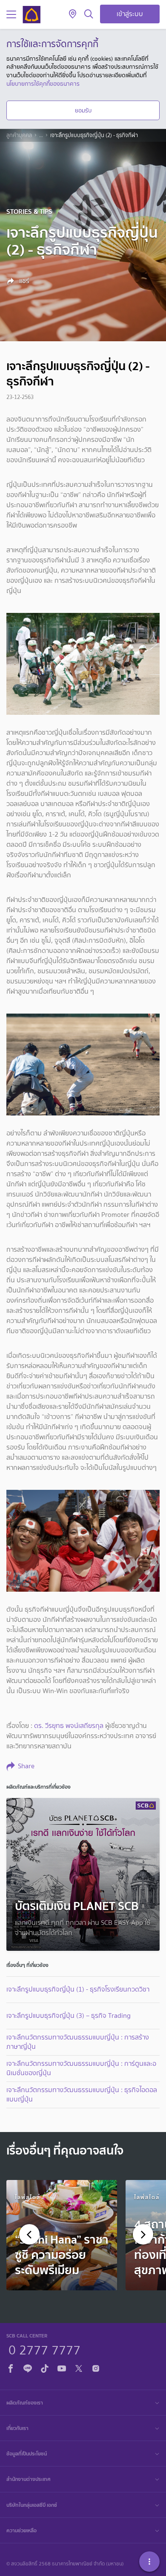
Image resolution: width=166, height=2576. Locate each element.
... (41, 135)
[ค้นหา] (89, 14)
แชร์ (23, 281)
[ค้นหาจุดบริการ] (73, 14)
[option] (62, 2235)
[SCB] (31, 15)
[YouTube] (62, 2367)
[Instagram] (96, 2367)
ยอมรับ (83, 110)
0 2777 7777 (44, 2349)
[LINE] (28, 2367)
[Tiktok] (45, 2367)
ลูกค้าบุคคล (19, 135)
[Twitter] (79, 2367)
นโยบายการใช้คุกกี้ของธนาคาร (43, 84)
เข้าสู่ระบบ (130, 14)
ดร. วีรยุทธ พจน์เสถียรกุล (69, 1726)
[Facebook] (11, 2367)
